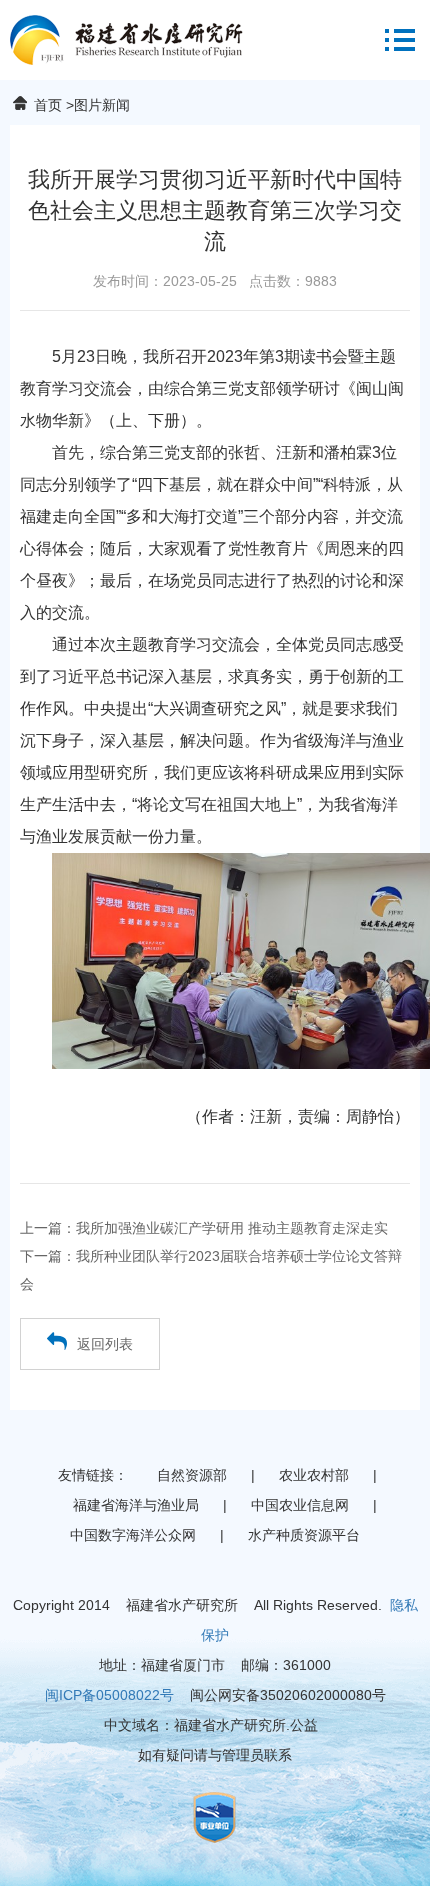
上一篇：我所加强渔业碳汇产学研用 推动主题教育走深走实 (204, 1228)
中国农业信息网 (300, 1505)
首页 (48, 105)
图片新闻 (102, 105)
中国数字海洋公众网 (133, 1535)
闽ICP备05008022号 (109, 1695)
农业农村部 (314, 1475)
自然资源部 (192, 1475)
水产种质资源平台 (304, 1535)
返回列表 (105, 1344)
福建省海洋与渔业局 (136, 1505)
